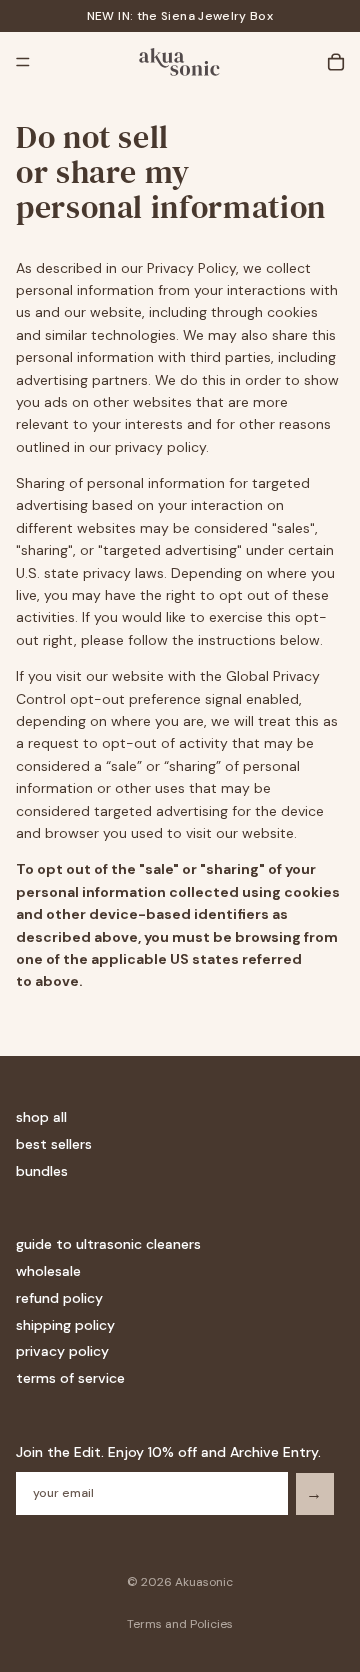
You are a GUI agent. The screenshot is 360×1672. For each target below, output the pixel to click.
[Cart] (336, 62)
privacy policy (62, 1351)
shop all (41, 1117)
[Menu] (23, 62)
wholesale (48, 1271)
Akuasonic (204, 1582)
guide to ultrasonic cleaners (108, 1244)
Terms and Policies (180, 1624)
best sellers (54, 1144)
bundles (42, 1171)
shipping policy (65, 1325)
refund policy (59, 1298)
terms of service (70, 1378)
